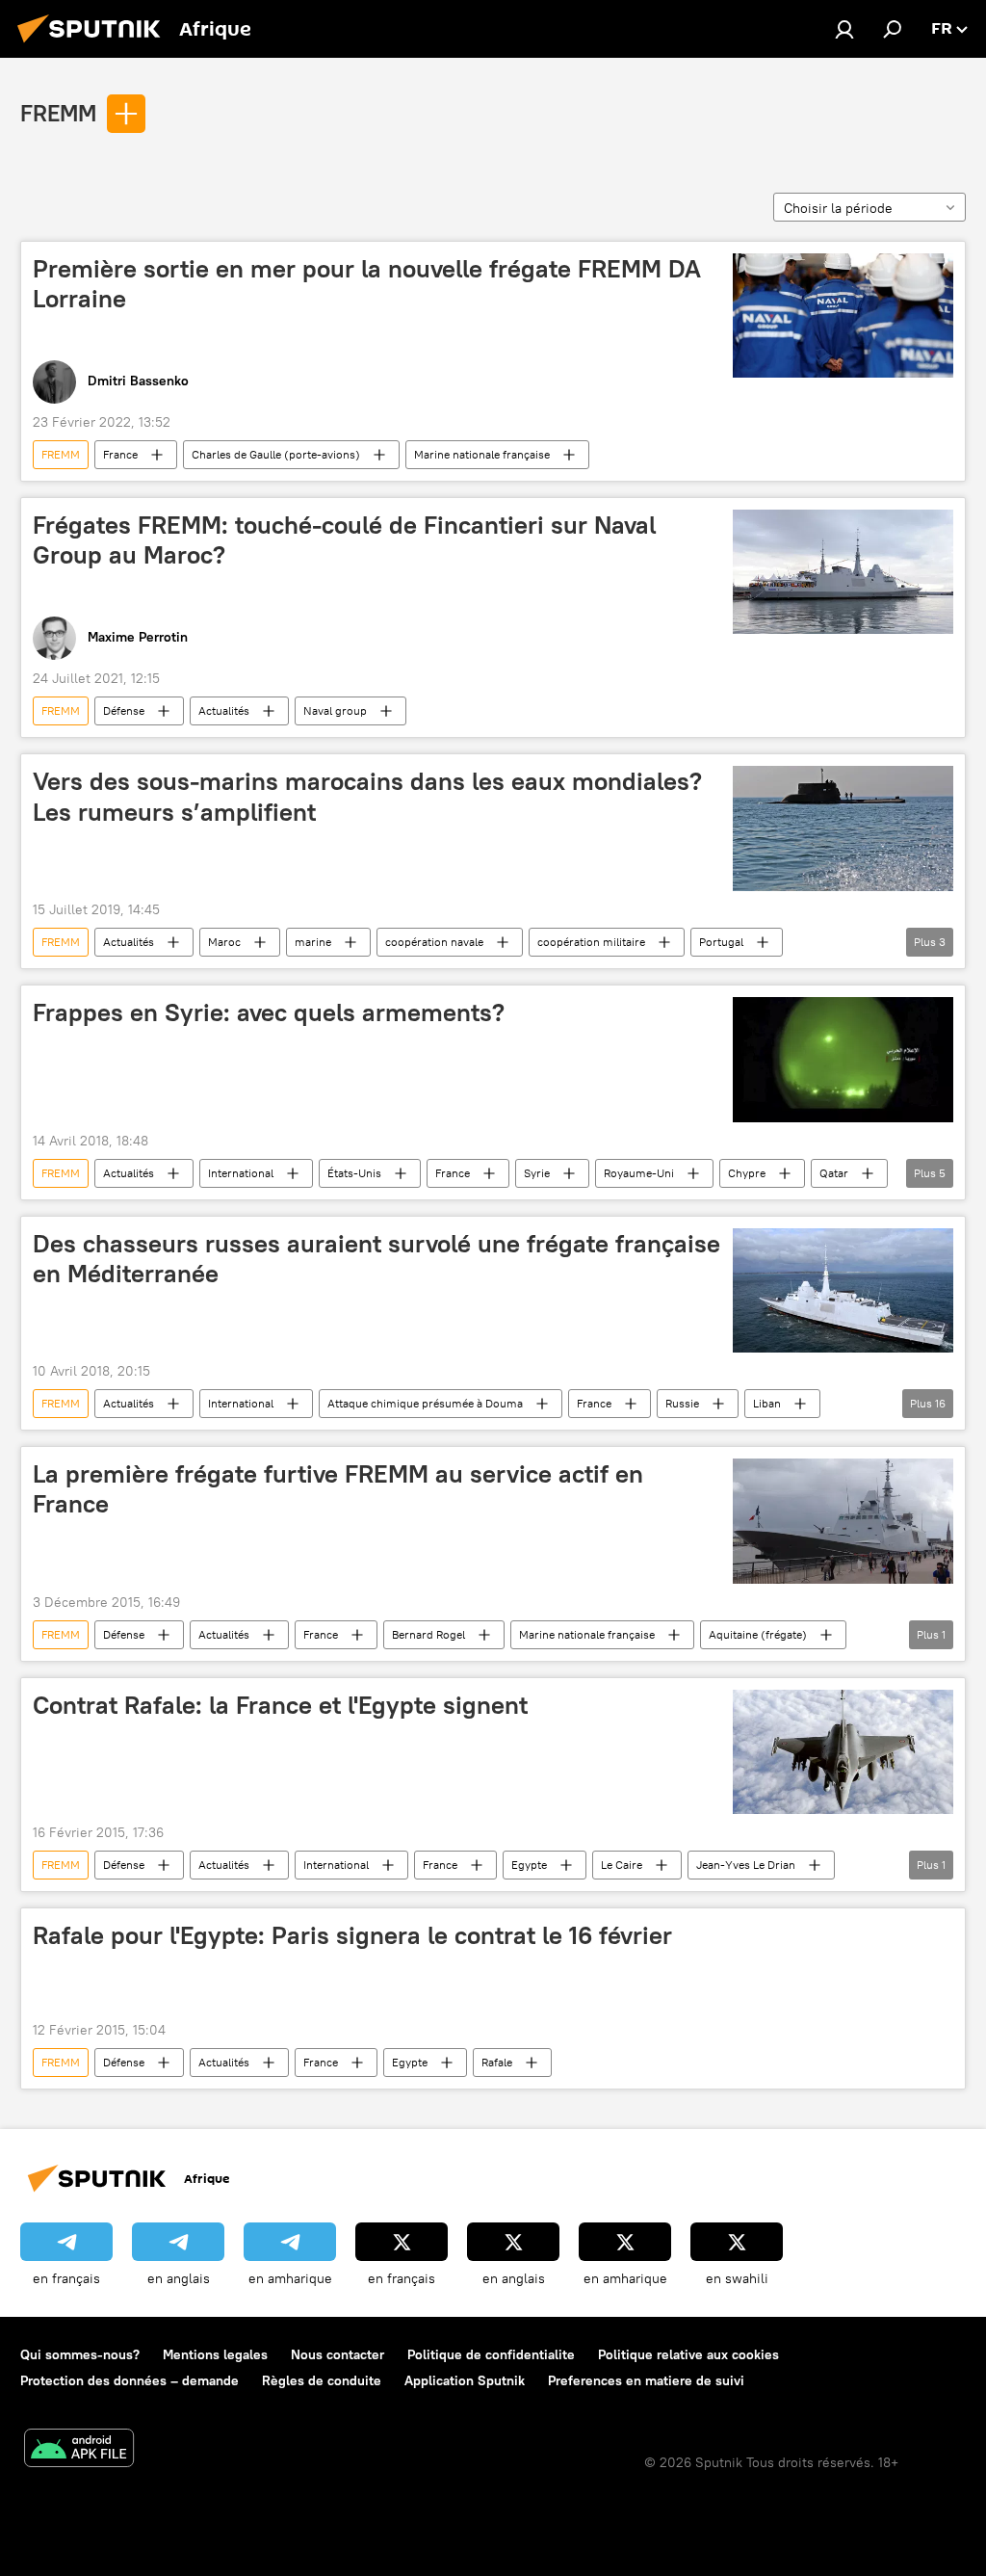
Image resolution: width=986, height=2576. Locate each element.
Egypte (529, 1865)
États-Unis (354, 1173)
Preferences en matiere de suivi (646, 2380)
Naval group (335, 710)
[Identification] (844, 29)
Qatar (834, 1173)
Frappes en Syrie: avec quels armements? (269, 1012)
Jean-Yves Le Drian (746, 1865)
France (120, 454)
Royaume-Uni (639, 1173)
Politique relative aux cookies (688, 2354)
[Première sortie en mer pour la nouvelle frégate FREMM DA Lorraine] (843, 315)
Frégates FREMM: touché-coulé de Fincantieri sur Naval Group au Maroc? (344, 540)
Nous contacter (337, 2354)
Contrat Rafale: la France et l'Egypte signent (280, 1705)
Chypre (747, 1173)
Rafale (497, 2062)
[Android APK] (79, 2450)
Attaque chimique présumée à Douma (425, 1403)
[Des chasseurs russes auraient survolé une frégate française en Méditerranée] (843, 1290)
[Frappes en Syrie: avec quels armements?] (843, 1059)
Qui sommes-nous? (80, 2354)
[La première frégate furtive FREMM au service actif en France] (843, 1521)
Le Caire (622, 1865)
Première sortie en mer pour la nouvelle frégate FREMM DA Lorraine (367, 284)
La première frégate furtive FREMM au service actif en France (338, 1489)
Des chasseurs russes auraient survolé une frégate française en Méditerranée (376, 1259)
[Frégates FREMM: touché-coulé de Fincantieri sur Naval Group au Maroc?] (843, 572)
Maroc (224, 942)
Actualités (224, 710)
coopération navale (434, 942)
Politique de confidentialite (491, 2354)
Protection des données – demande (130, 2380)
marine (313, 942)
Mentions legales (215, 2354)
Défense (124, 710)
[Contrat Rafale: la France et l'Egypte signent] (843, 1752)
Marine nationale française (482, 454)
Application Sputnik (465, 2380)
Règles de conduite (322, 2380)
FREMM (58, 113)
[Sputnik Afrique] (94, 45)
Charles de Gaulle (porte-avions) (276, 454)
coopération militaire (591, 942)
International (241, 1173)
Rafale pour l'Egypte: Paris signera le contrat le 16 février (352, 1935)
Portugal (721, 942)
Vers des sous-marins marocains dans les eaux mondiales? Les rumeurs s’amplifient (367, 796)
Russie (682, 1403)
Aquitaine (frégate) (758, 1634)
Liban (767, 1403)
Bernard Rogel (428, 1634)
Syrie (537, 1173)
